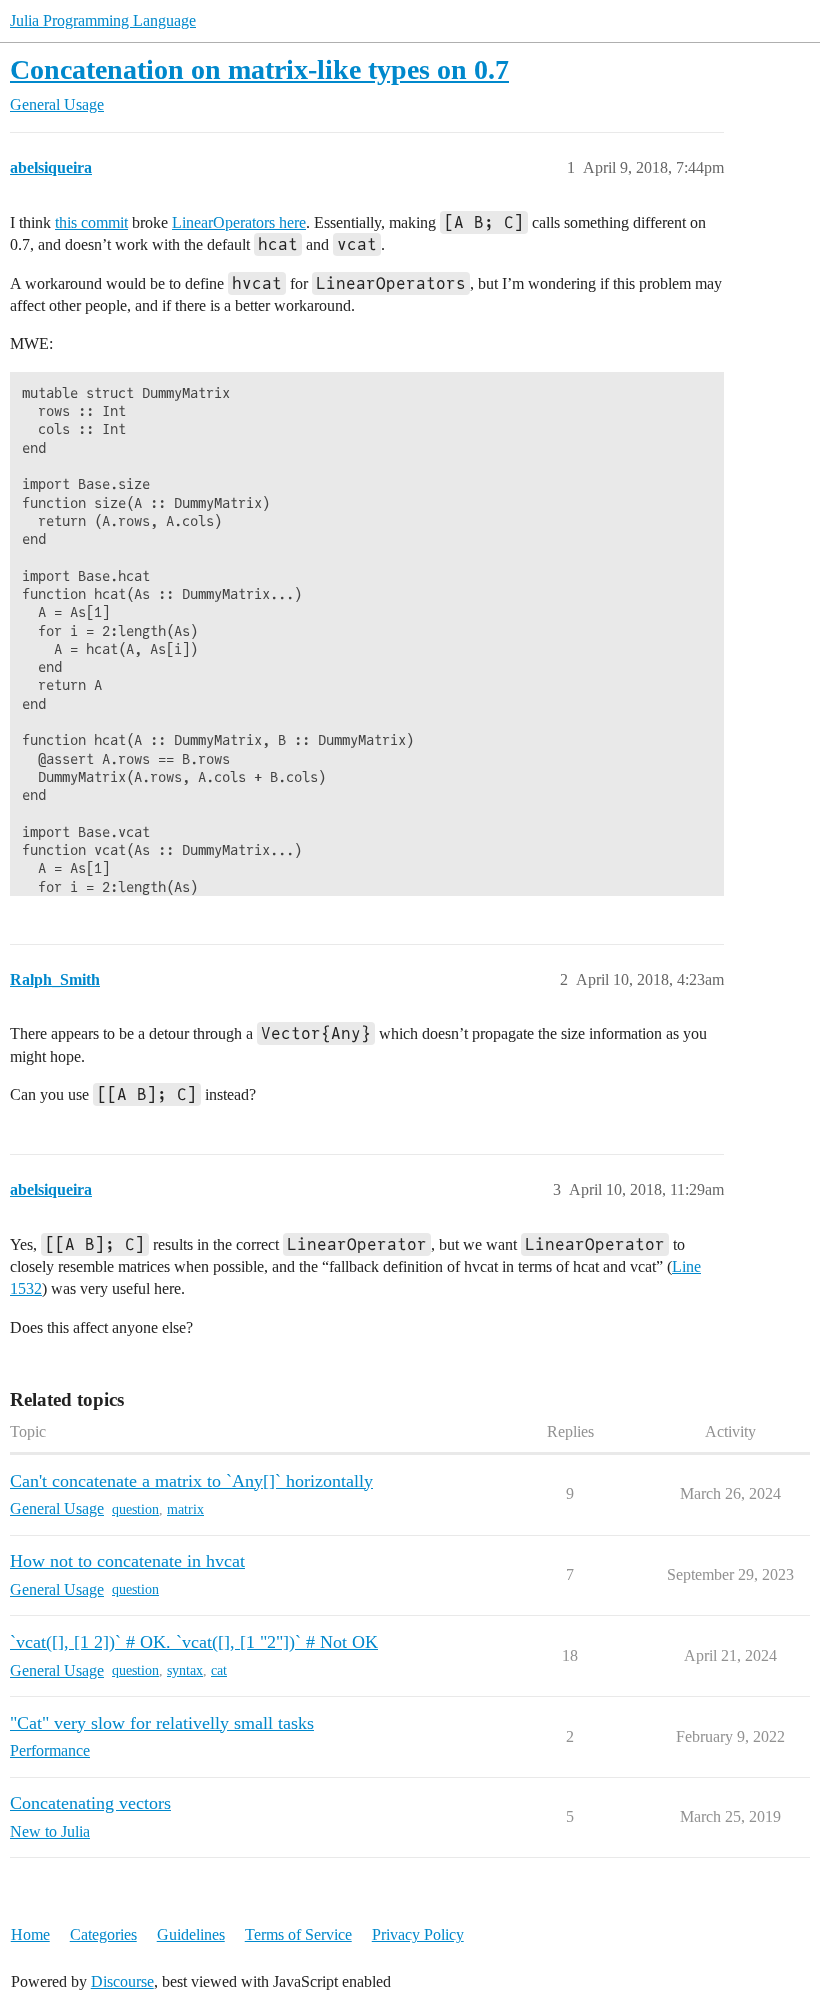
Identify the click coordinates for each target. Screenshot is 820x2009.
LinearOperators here (239, 222)
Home (30, 1934)
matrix (185, 1509)
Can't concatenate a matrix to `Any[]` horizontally (191, 1481)
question (135, 1509)
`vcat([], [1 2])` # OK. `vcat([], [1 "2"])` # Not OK (194, 1642)
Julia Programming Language (103, 20)
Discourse (122, 1981)
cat (219, 1670)
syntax (185, 1670)
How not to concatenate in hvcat (127, 1561)
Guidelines (191, 1934)
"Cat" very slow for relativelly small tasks (162, 1723)
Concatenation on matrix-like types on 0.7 (259, 69)
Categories (103, 1934)
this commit (91, 222)
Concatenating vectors (90, 1803)
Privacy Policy (418, 1934)
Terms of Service (298, 1934)
